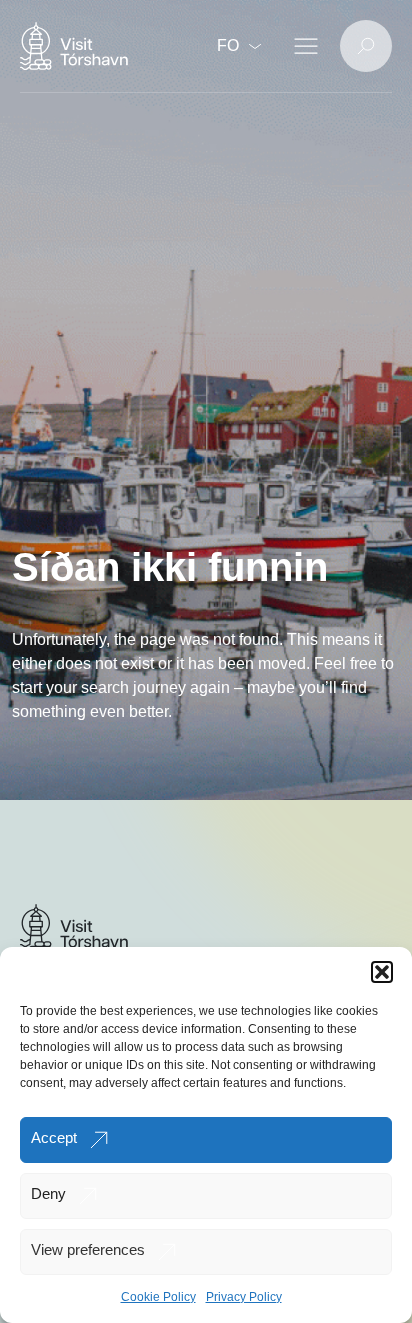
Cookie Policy (158, 1297)
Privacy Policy (244, 1297)
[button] (382, 972)
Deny (48, 1193)
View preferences (88, 1249)
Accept (54, 1137)
